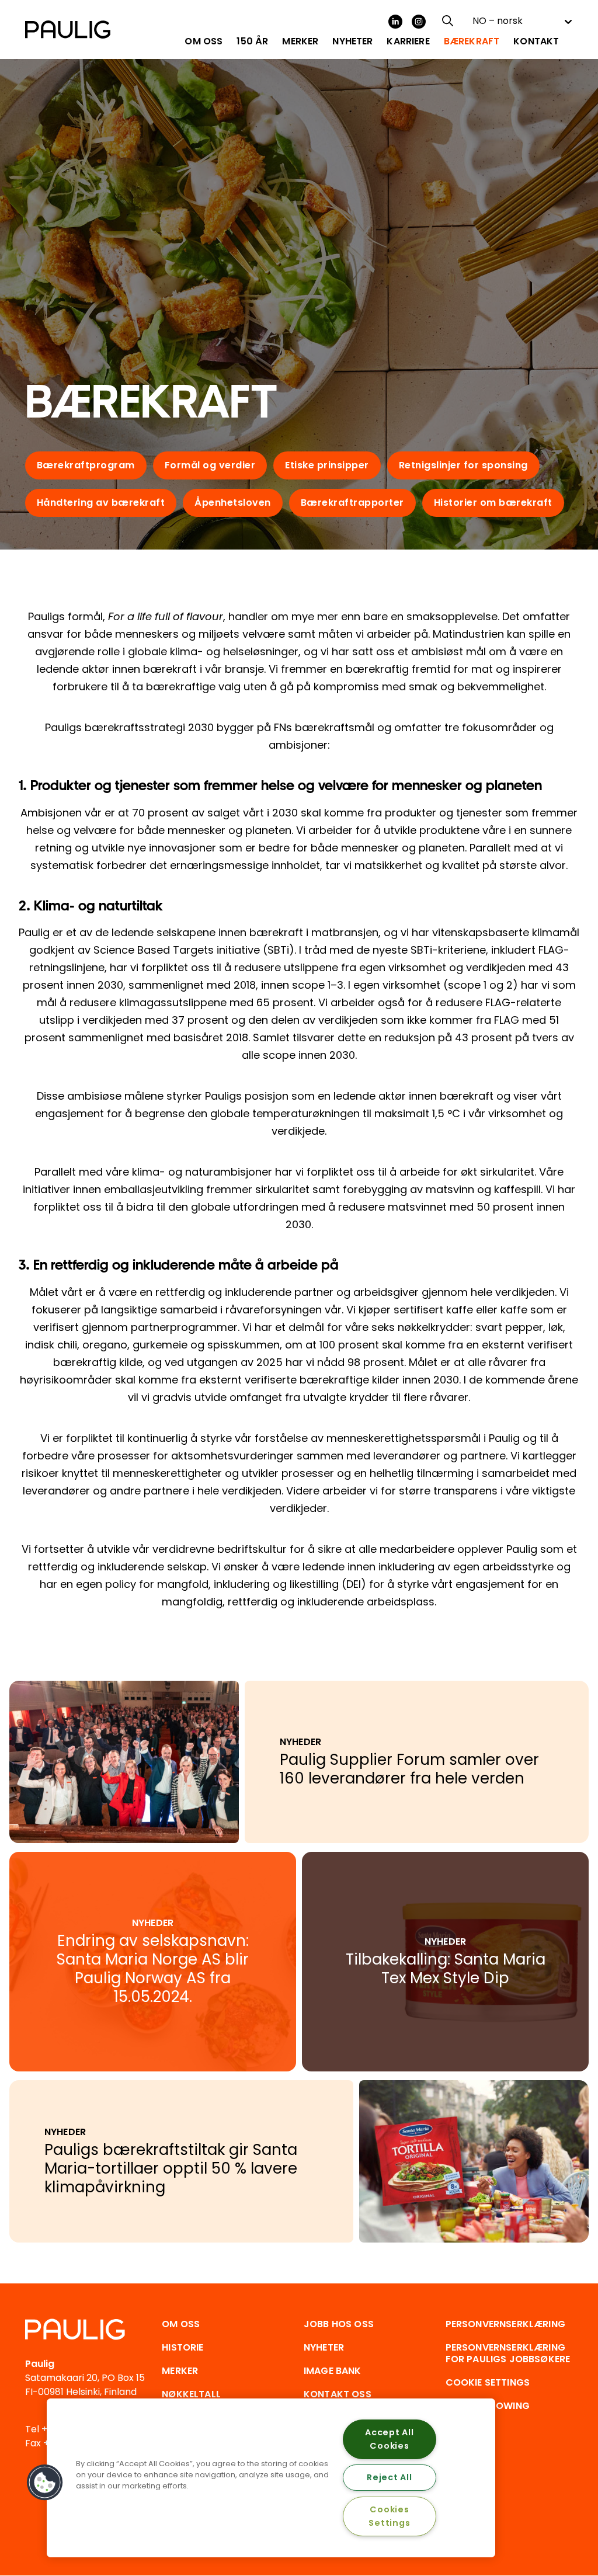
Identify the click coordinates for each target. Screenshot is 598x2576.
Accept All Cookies (389, 2439)
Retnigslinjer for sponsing (463, 465)
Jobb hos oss (339, 2324)
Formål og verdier (210, 465)
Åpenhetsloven (233, 503)
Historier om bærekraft (493, 503)
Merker (180, 2371)
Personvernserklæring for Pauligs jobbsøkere (508, 2353)
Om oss (181, 2324)
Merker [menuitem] (300, 41)
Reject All (389, 2477)
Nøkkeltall (191, 2394)
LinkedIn (395, 22)
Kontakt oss (338, 2394)
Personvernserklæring (505, 2324)
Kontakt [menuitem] (536, 41)
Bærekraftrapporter (352, 503)
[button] (45, 2483)
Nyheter (324, 2347)
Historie (182, 2347)
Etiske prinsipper (327, 465)
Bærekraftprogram (86, 465)
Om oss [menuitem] (204, 41)
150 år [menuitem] (252, 41)
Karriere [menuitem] (408, 41)
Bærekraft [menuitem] (472, 41)
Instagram (419, 22)
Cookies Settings (389, 2516)
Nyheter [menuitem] (352, 41)
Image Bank (333, 2371)
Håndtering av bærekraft (101, 503)
